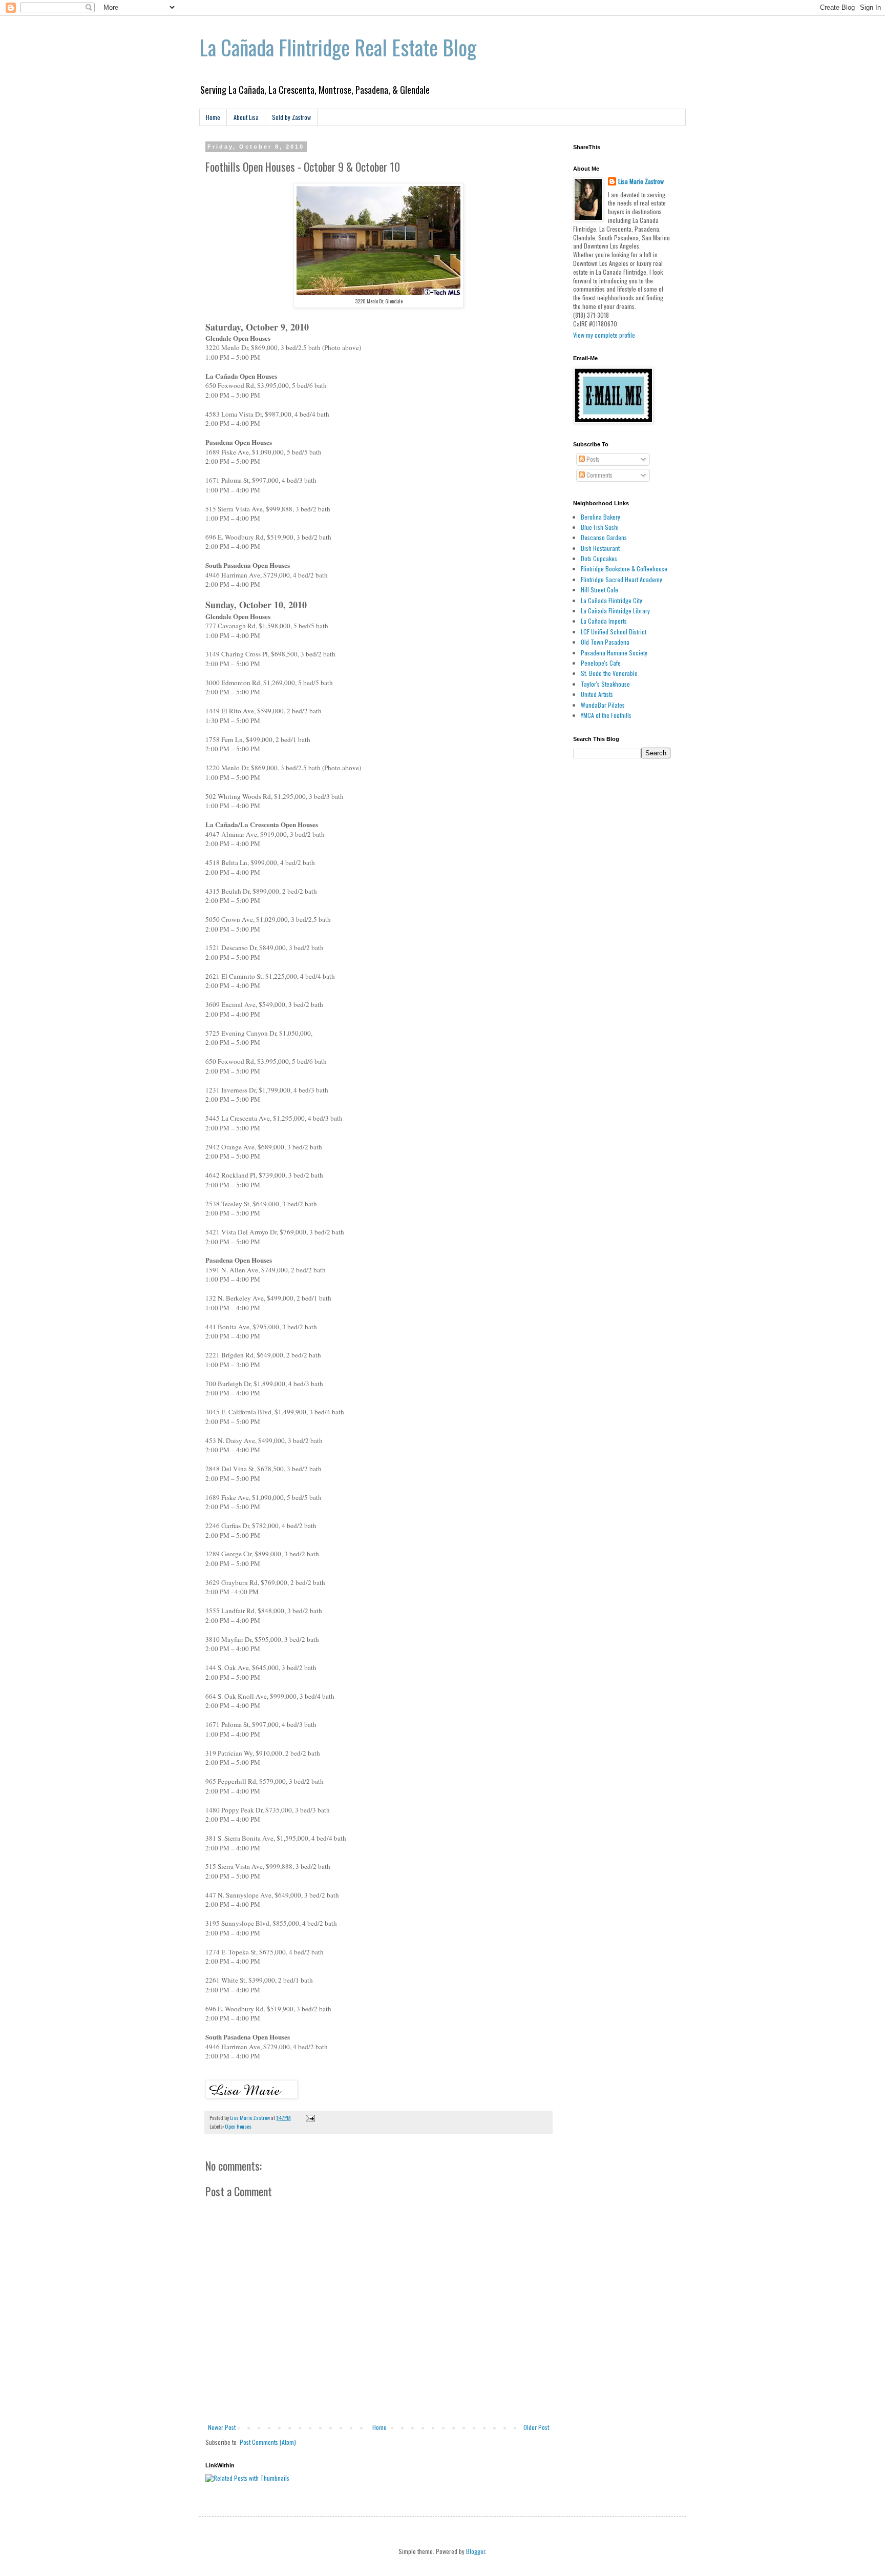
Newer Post (222, 2427)
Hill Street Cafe (599, 590)
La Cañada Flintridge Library (615, 611)
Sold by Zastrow (291, 117)
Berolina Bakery (600, 517)
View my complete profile (604, 335)
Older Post (536, 2427)
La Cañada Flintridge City (612, 600)
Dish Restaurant (600, 548)
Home (213, 117)
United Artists (597, 694)
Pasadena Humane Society (614, 653)
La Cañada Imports (604, 621)
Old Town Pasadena (605, 642)
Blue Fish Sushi (600, 527)
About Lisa (246, 117)
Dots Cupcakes (599, 558)
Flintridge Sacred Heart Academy (621, 579)
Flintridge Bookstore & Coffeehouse (624, 569)
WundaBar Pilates (603, 705)
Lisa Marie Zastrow (641, 181)
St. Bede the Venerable (609, 673)
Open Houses (238, 2126)
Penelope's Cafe (601, 663)
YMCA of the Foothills (606, 715)
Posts (592, 459)
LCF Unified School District (614, 632)
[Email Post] (309, 2117)
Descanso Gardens (604, 537)
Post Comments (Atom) (268, 2442)
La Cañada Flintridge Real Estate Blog (338, 47)
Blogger (476, 2551)
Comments (599, 475)
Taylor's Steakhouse (605, 684)
